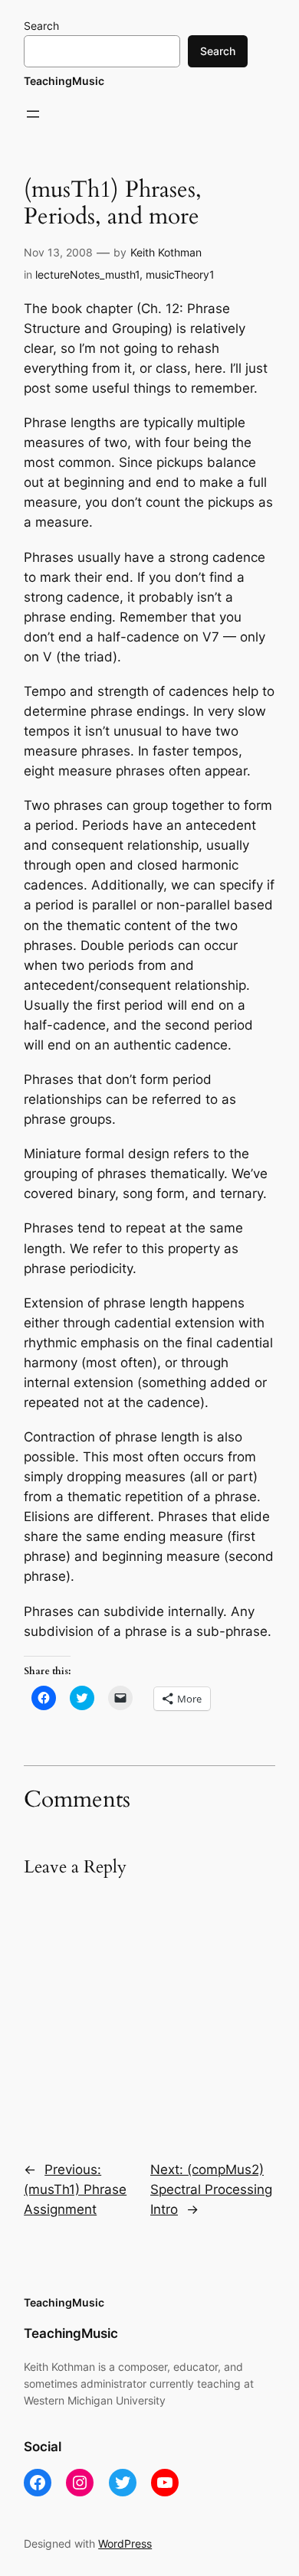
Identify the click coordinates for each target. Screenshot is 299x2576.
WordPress (125, 2543)
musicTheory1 (180, 274)
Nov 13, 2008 (58, 252)
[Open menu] (33, 114)
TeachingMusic (64, 81)
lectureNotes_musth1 (87, 274)
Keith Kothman (166, 252)
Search (41, 26)
